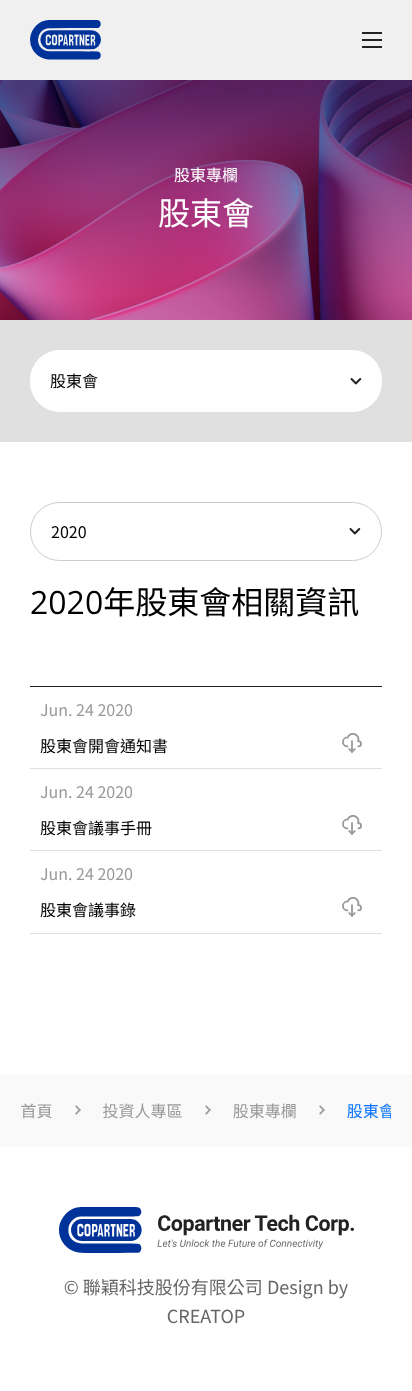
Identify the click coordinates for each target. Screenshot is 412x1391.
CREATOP (206, 1316)
